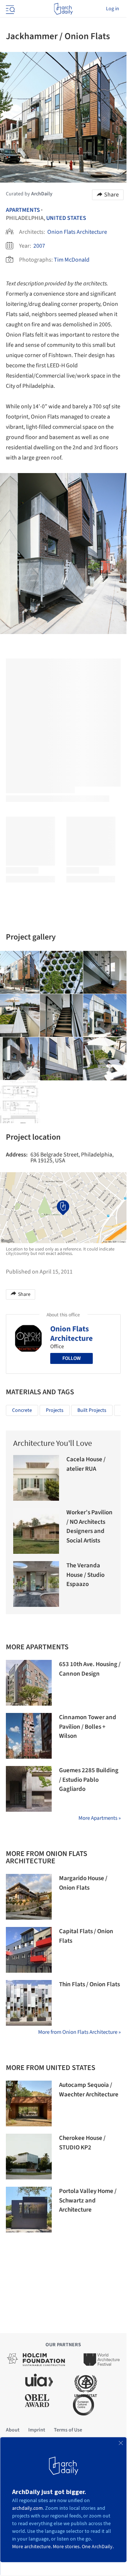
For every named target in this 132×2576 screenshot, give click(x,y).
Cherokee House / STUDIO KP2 (82, 2143)
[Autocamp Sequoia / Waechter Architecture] (29, 2103)
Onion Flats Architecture (77, 232)
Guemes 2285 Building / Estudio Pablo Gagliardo (89, 1780)
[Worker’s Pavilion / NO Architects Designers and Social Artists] (36, 1531)
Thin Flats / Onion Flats (89, 1984)
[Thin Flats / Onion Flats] (29, 2003)
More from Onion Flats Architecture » (79, 2032)
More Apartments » (100, 1818)
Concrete (22, 1410)
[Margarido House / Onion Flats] (29, 1897)
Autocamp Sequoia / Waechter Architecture (89, 2090)
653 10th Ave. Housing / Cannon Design (90, 1669)
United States (66, 218)
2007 (39, 246)
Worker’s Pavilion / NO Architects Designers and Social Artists (89, 1527)
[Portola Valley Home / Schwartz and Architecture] (29, 2210)
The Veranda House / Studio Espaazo (85, 1575)
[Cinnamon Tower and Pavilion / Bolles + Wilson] (29, 1736)
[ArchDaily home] (63, 9)
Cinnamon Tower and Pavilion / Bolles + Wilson (88, 1727)
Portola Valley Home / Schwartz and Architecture (88, 2200)
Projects (55, 1410)
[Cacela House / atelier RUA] (36, 1478)
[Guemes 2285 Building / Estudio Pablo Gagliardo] (29, 1789)
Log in (113, 9)
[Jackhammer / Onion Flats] (62, 972)
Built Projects (92, 1410)
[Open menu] (10, 9)
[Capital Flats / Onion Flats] (29, 1950)
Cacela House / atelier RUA (86, 1464)
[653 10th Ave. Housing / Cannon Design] (29, 1683)
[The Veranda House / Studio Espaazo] (36, 1584)
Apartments (23, 210)
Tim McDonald (72, 260)
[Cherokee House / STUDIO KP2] (29, 2157)
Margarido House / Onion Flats (83, 1883)
